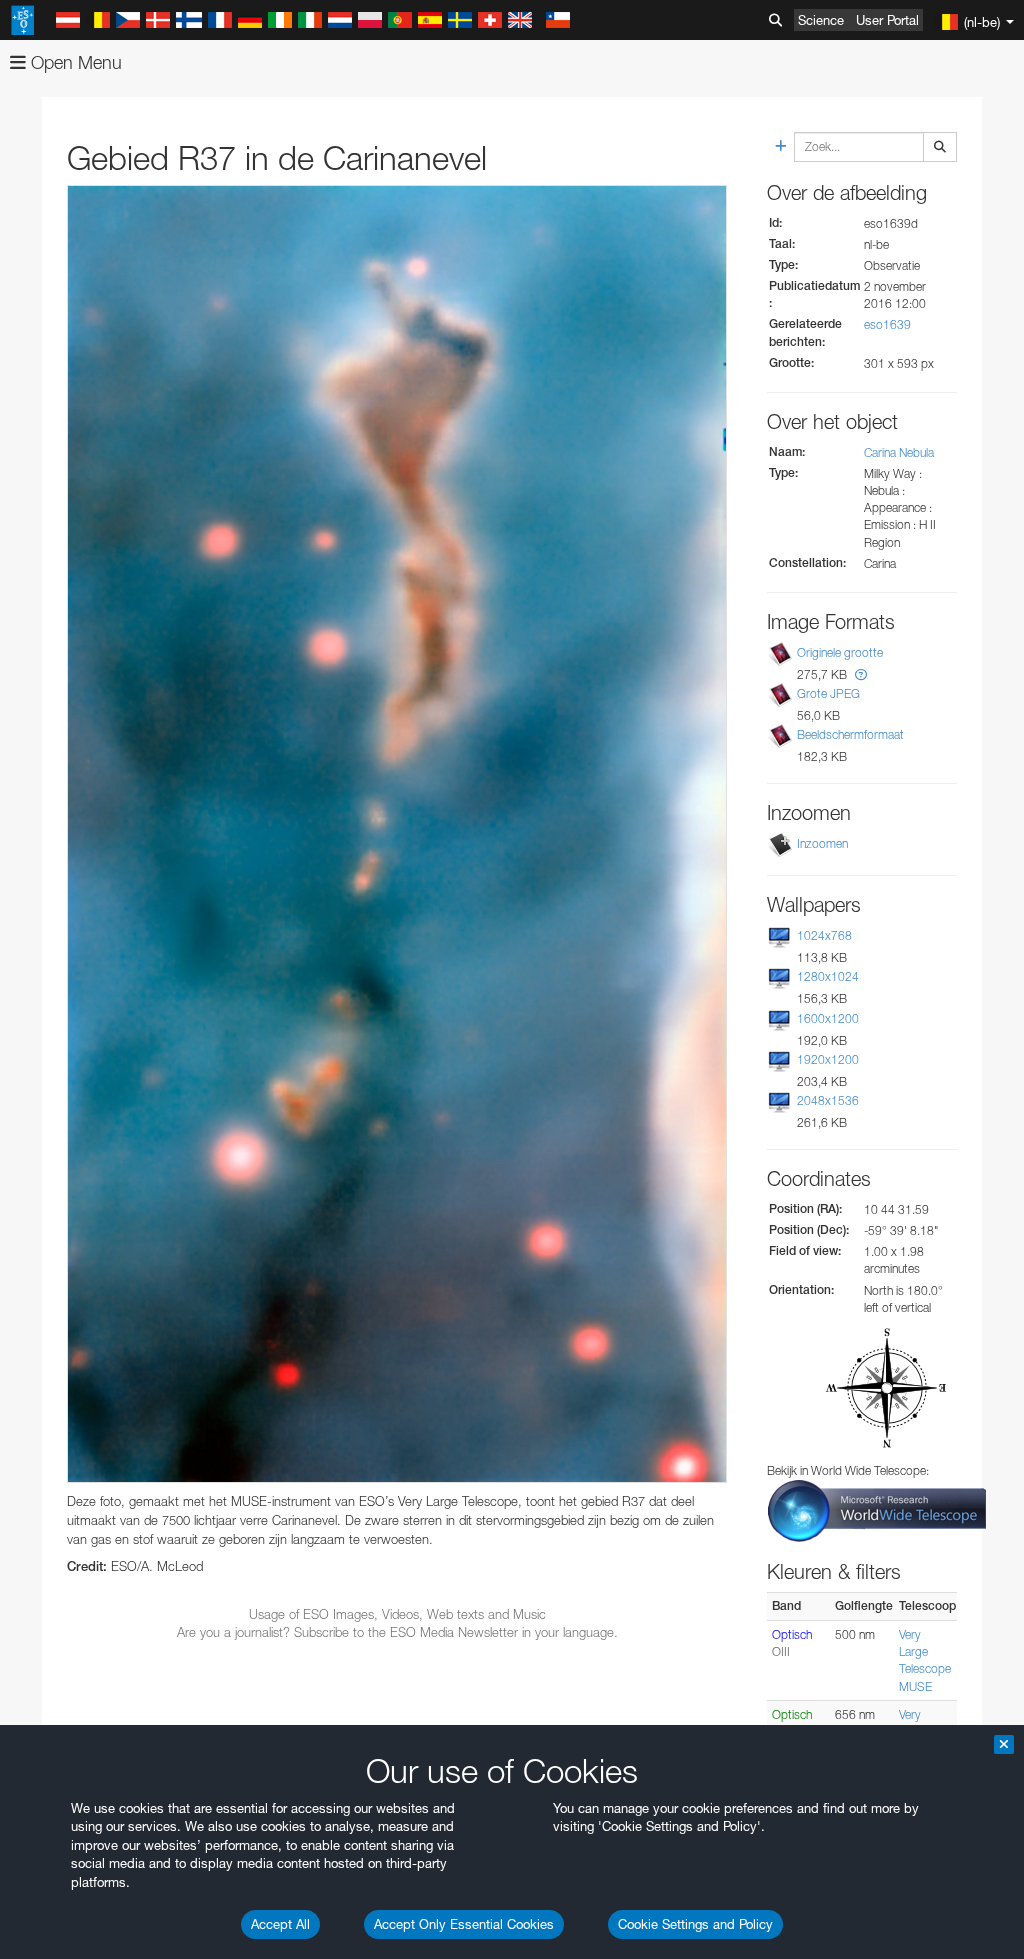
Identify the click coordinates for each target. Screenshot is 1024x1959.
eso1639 (887, 324)
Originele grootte (840, 652)
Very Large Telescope (925, 1651)
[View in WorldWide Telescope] (877, 1509)
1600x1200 (828, 1018)
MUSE (915, 1686)
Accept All (280, 1924)
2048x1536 (828, 1100)
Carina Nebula (899, 452)
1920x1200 (828, 1059)
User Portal (887, 20)
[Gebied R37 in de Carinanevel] (397, 834)
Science (821, 20)
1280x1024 (828, 976)
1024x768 (824, 935)
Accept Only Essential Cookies (464, 1924)
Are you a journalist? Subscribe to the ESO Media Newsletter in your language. (397, 1632)
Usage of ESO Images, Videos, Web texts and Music (397, 1614)
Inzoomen (822, 843)
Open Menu (74, 62)
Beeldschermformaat (850, 734)
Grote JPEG (828, 693)
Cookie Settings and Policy (695, 1924)
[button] (861, 674)
